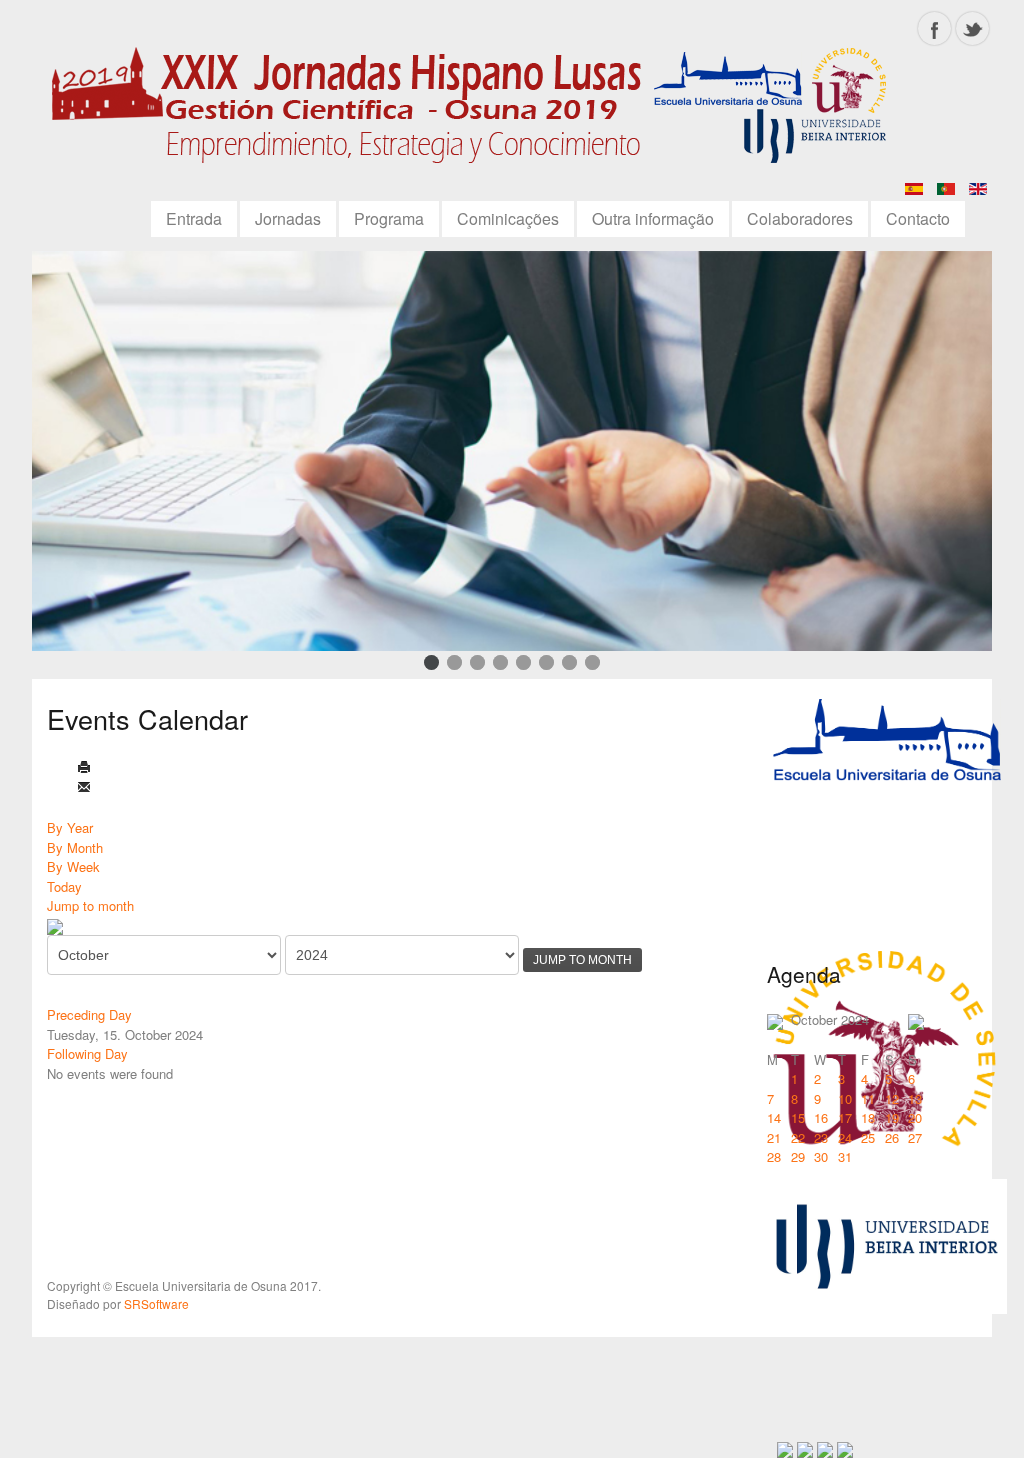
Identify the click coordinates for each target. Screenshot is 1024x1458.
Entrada (194, 218)
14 (774, 1117)
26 (892, 1137)
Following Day (87, 1053)
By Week (73, 866)
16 (821, 1117)
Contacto (918, 218)
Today (64, 886)
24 (845, 1137)
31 (845, 1156)
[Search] (55, 925)
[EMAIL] (84, 788)
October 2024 (830, 1019)
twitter (972, 28)
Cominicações (508, 218)
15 (798, 1117)
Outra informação (653, 218)
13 (915, 1098)
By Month (75, 847)
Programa (389, 218)
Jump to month (90, 905)
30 (821, 1156)
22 (798, 1137)
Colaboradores (800, 218)
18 (868, 1117)
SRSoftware (156, 1303)
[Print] (84, 768)
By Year (70, 827)
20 (915, 1117)
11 (868, 1098)
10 (845, 1098)
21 (774, 1137)
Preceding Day (89, 1014)
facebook (934, 28)
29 (798, 1156)
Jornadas (288, 218)
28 (774, 1156)
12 (892, 1098)
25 (868, 1137)
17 (845, 1117)
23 (821, 1137)
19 (892, 1117)
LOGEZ (477, 112)
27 (915, 1137)
